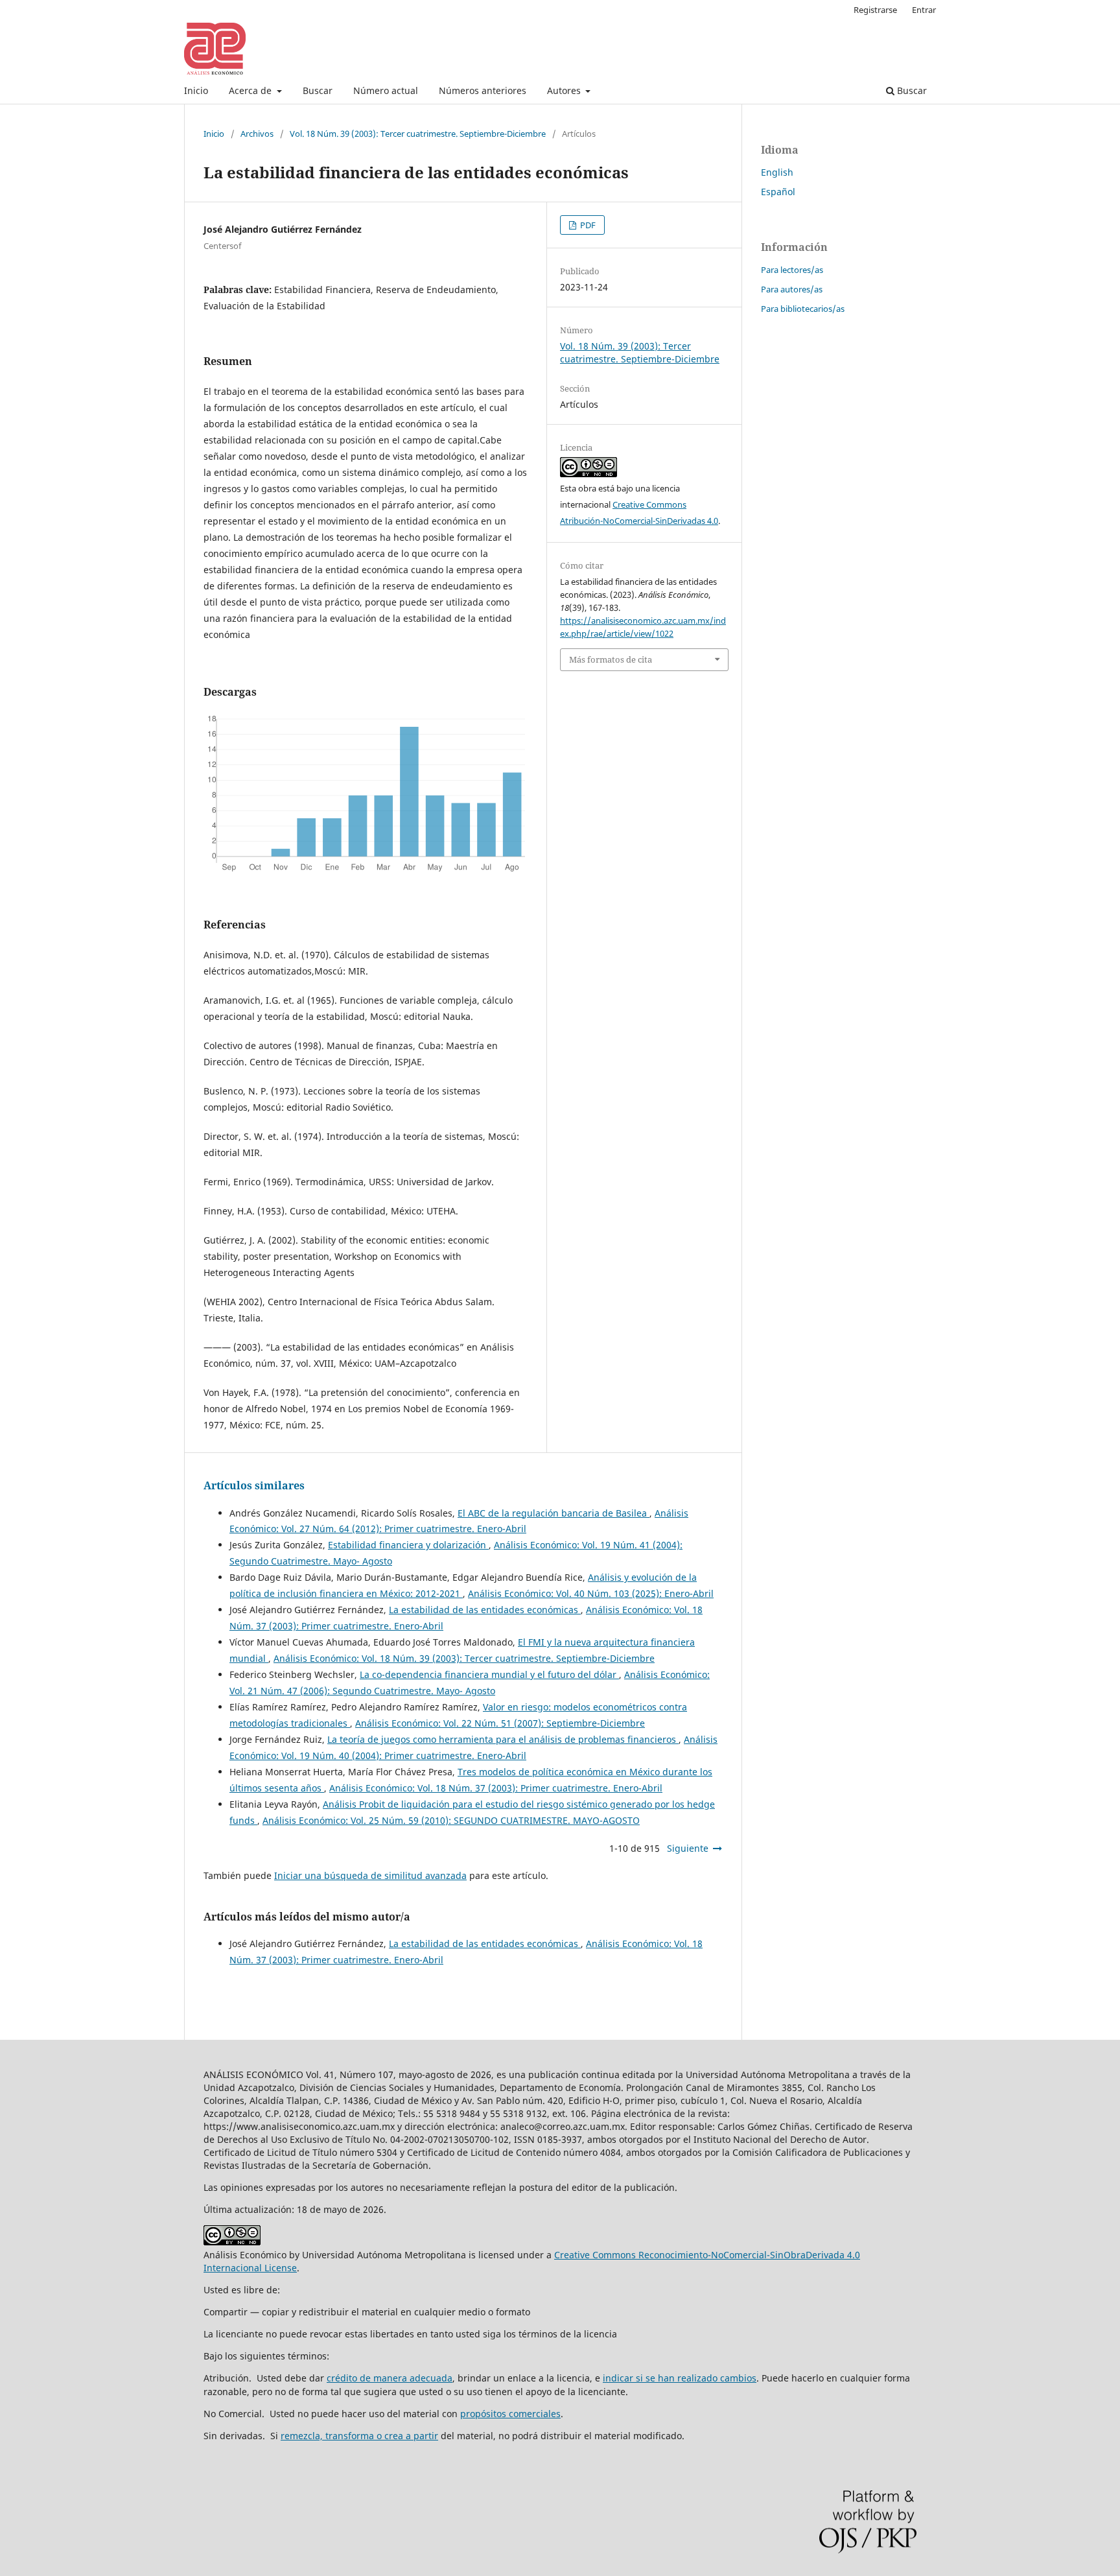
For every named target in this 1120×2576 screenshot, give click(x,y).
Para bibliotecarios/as (803, 309)
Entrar (924, 10)
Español (778, 192)
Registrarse (875, 10)
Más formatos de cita (611, 659)
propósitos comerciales (510, 2414)
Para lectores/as (792, 270)
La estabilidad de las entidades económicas (485, 1610)
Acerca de (251, 90)
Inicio (196, 90)
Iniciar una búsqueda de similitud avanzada (370, 1875)
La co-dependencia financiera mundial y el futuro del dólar (489, 1674)
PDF (587, 225)
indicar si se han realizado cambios (680, 2378)
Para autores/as (792, 289)
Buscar (318, 90)
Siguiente (688, 1848)
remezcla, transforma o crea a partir (359, 2436)
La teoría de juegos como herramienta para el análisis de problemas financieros (503, 1739)
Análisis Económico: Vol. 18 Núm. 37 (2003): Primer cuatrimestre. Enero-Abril (496, 1788)
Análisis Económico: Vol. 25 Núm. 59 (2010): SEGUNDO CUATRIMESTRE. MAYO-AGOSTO (451, 1820)
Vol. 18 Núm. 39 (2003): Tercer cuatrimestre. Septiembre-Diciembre (418, 134)
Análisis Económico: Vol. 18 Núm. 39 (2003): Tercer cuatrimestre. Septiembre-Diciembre (464, 1658)
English (777, 172)
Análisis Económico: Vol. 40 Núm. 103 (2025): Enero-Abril (591, 1593)
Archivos (257, 134)
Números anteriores (483, 90)
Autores (565, 90)
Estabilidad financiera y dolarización (408, 1545)
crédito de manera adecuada (390, 2378)
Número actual (386, 90)
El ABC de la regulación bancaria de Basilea (554, 1513)
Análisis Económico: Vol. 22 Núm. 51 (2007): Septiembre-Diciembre (500, 1723)
